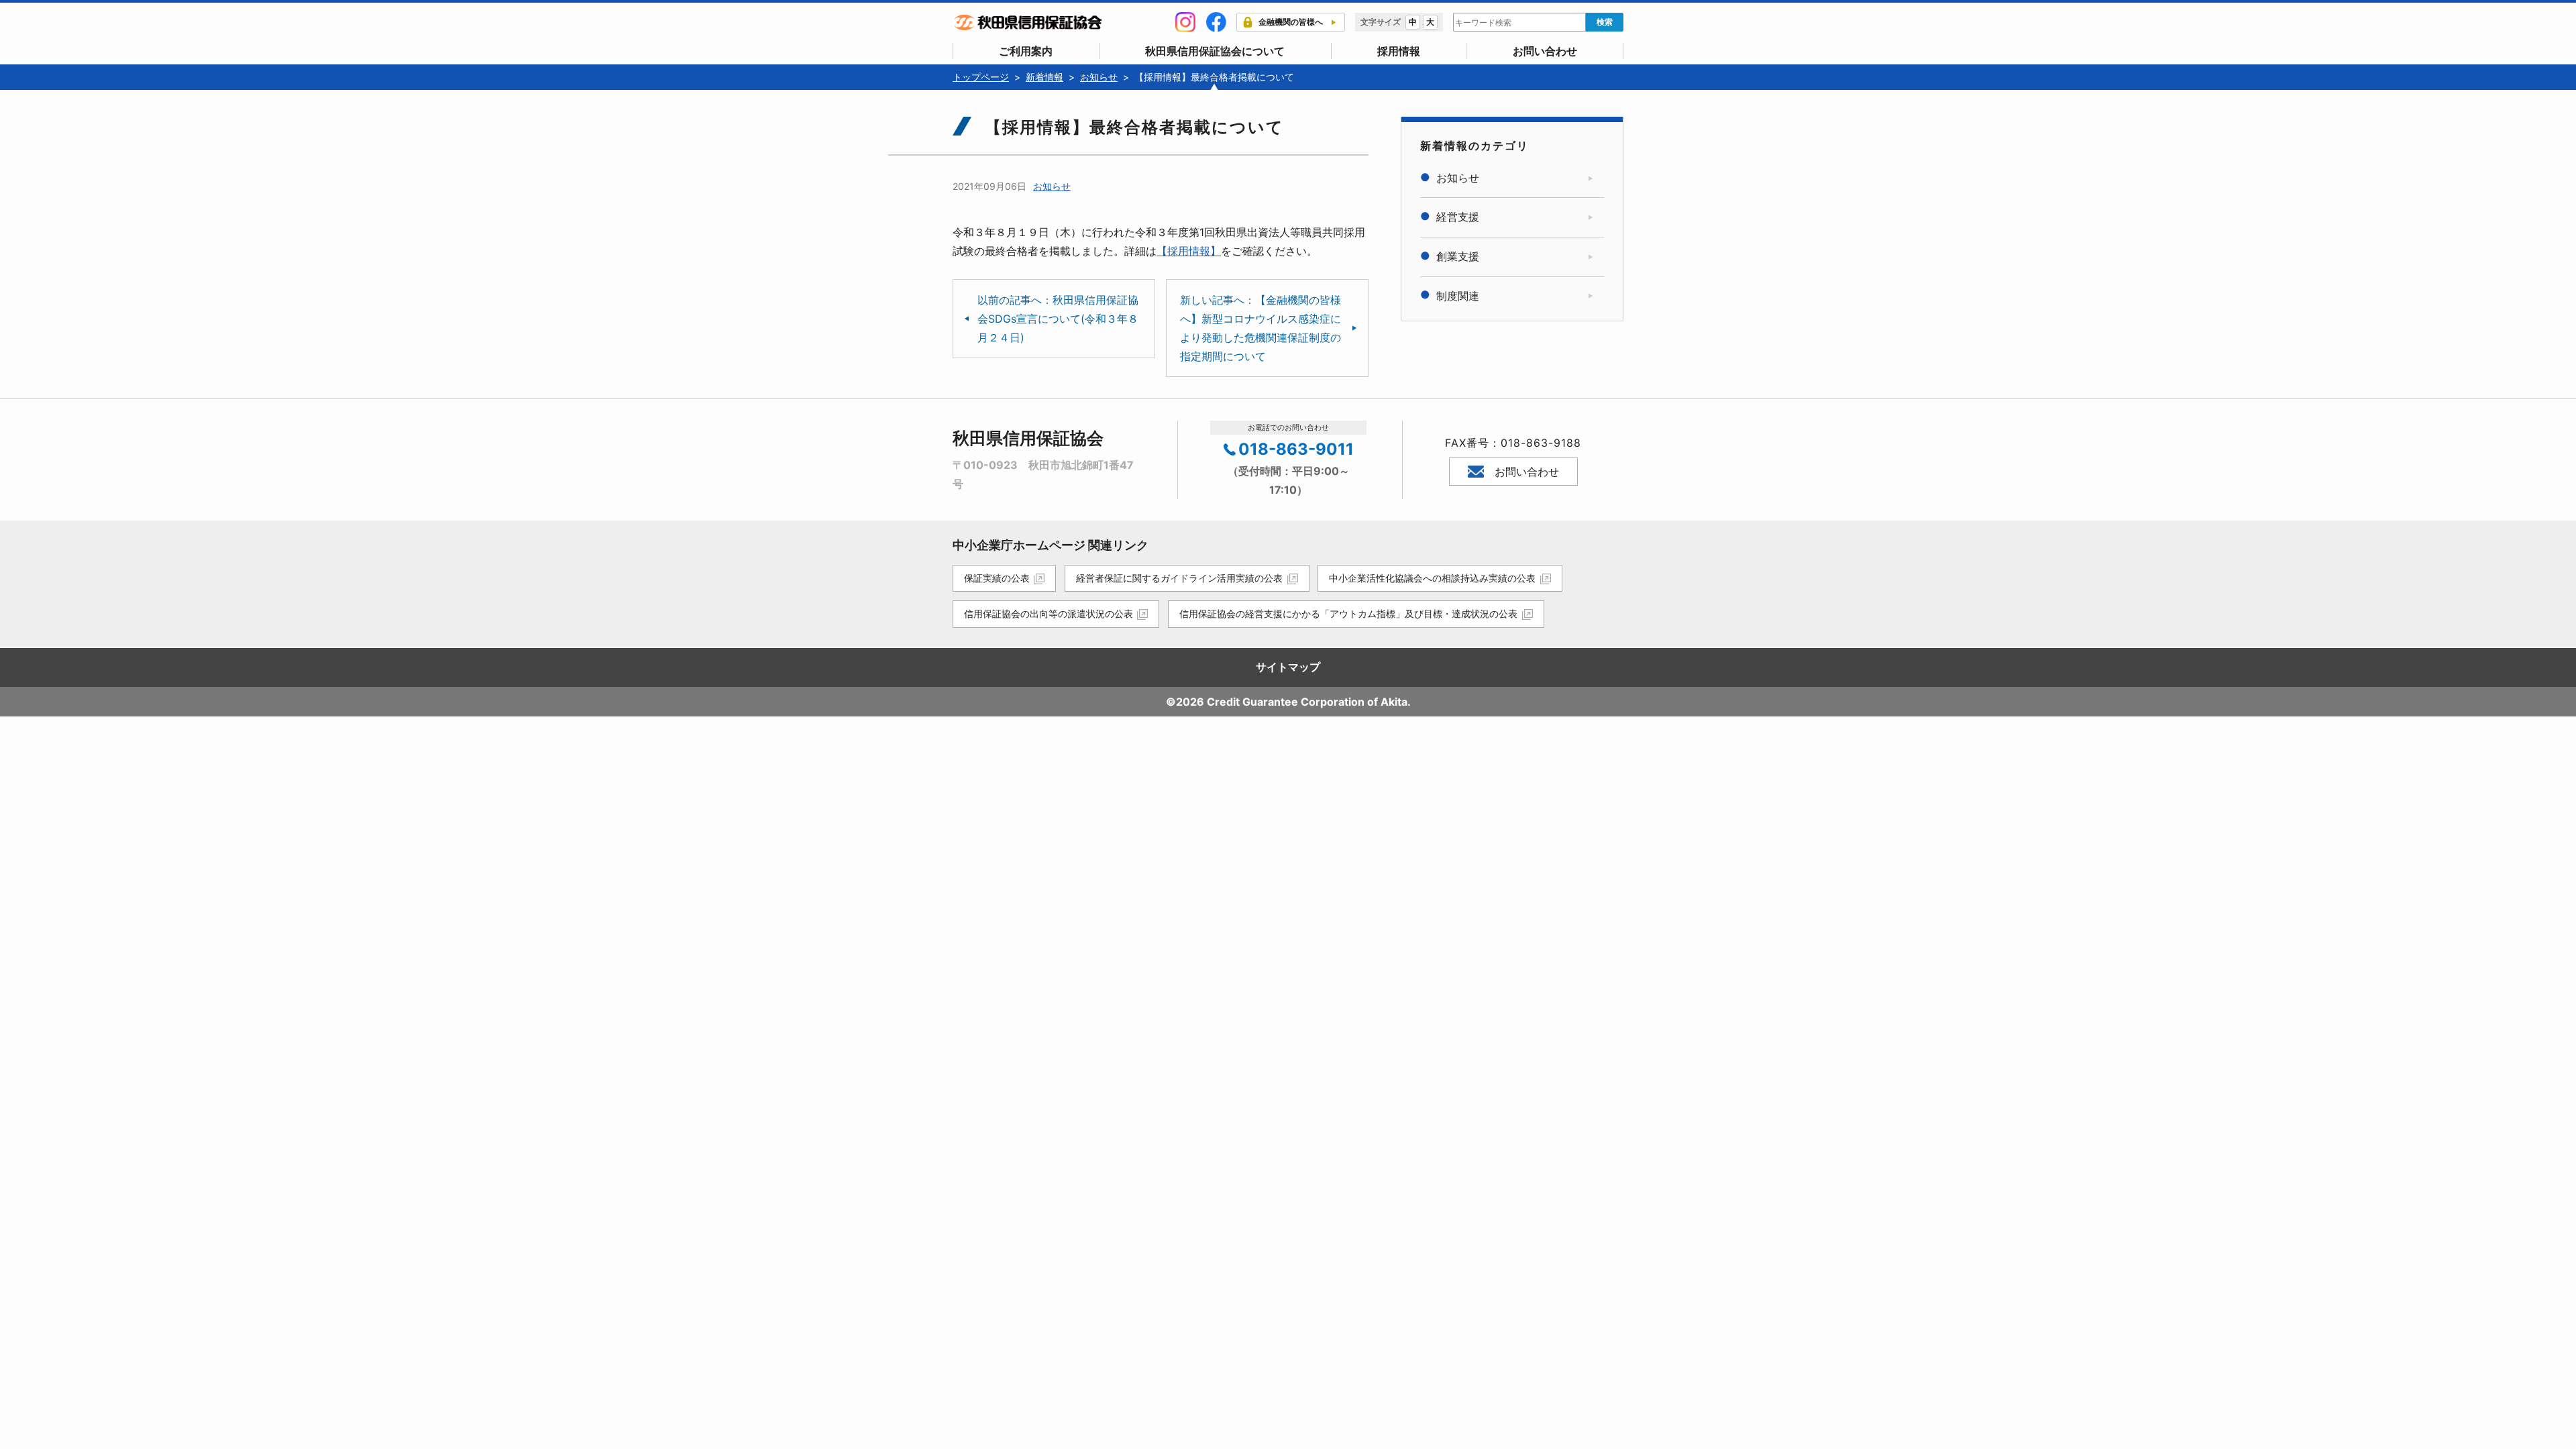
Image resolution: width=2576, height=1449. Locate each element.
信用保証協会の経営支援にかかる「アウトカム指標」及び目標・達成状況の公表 (1348, 613)
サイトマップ (1288, 667)
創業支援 (1458, 256)
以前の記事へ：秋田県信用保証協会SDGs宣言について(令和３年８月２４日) (1058, 319)
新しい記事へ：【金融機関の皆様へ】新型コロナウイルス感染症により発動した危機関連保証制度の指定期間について (1260, 328)
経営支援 (1458, 217)
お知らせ (1052, 186)
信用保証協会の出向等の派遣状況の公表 (1049, 613)
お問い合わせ (1545, 51)
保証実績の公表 (997, 578)
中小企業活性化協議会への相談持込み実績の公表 (1432, 578)
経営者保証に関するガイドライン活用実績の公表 (1179, 578)
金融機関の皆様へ (1291, 22)
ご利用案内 (1026, 51)
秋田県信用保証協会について (1215, 51)
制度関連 (1458, 296)
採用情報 (1399, 51)
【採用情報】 (1189, 251)
